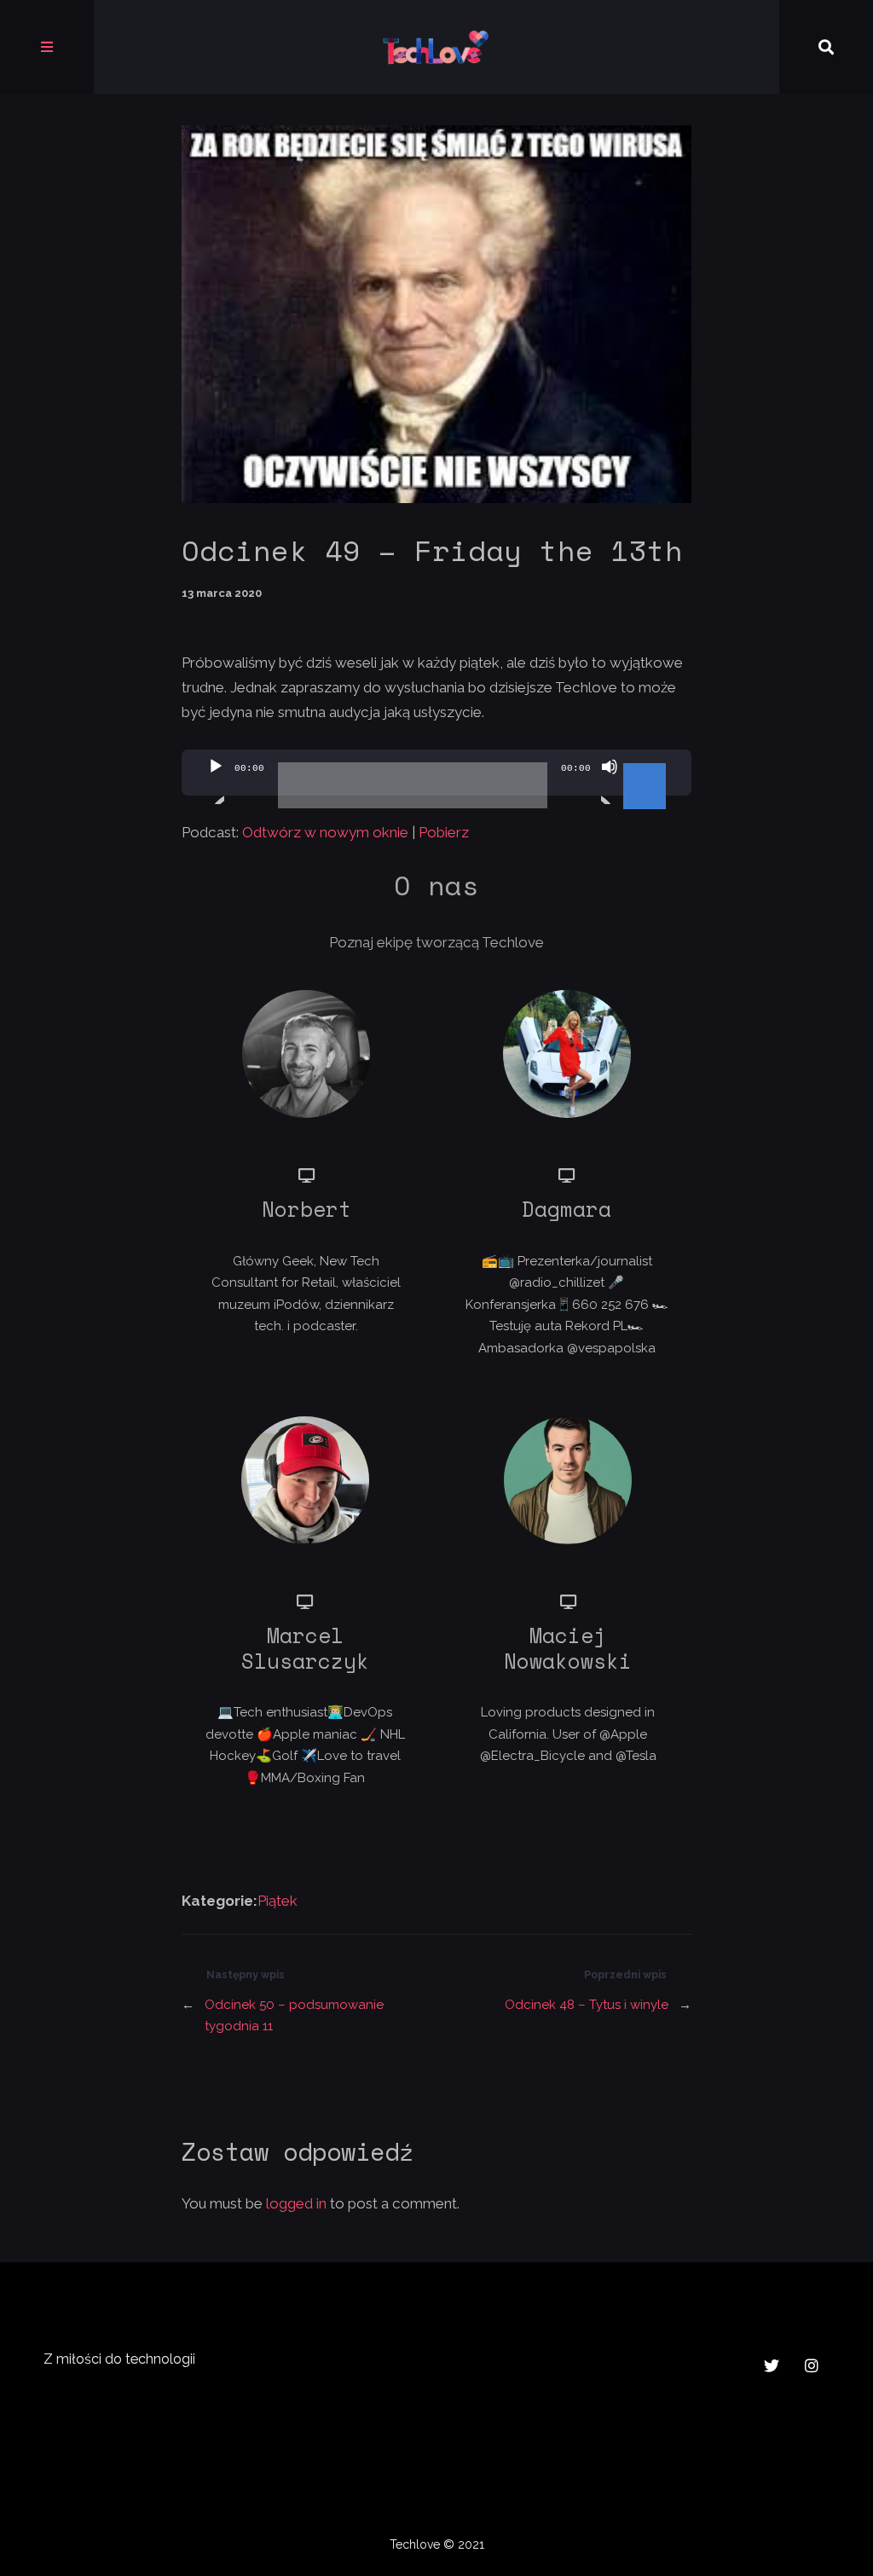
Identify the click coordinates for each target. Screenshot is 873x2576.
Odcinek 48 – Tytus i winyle (587, 2005)
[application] (436, 773)
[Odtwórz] (216, 781)
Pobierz (444, 832)
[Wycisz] (610, 781)
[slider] (647, 765)
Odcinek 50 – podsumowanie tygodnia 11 (294, 2016)
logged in (296, 2203)
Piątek (278, 1901)
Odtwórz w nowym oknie (325, 832)
